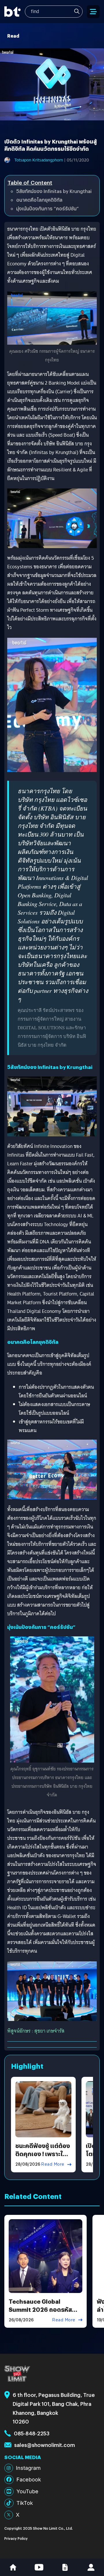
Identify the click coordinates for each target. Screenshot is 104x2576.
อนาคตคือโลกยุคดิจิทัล (39, 200)
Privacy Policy (16, 2538)
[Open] (93, 12)
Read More (53, 2164)
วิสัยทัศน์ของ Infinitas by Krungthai (54, 191)
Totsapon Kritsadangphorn (39, 160)
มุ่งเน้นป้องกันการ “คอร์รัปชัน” (48, 208)
